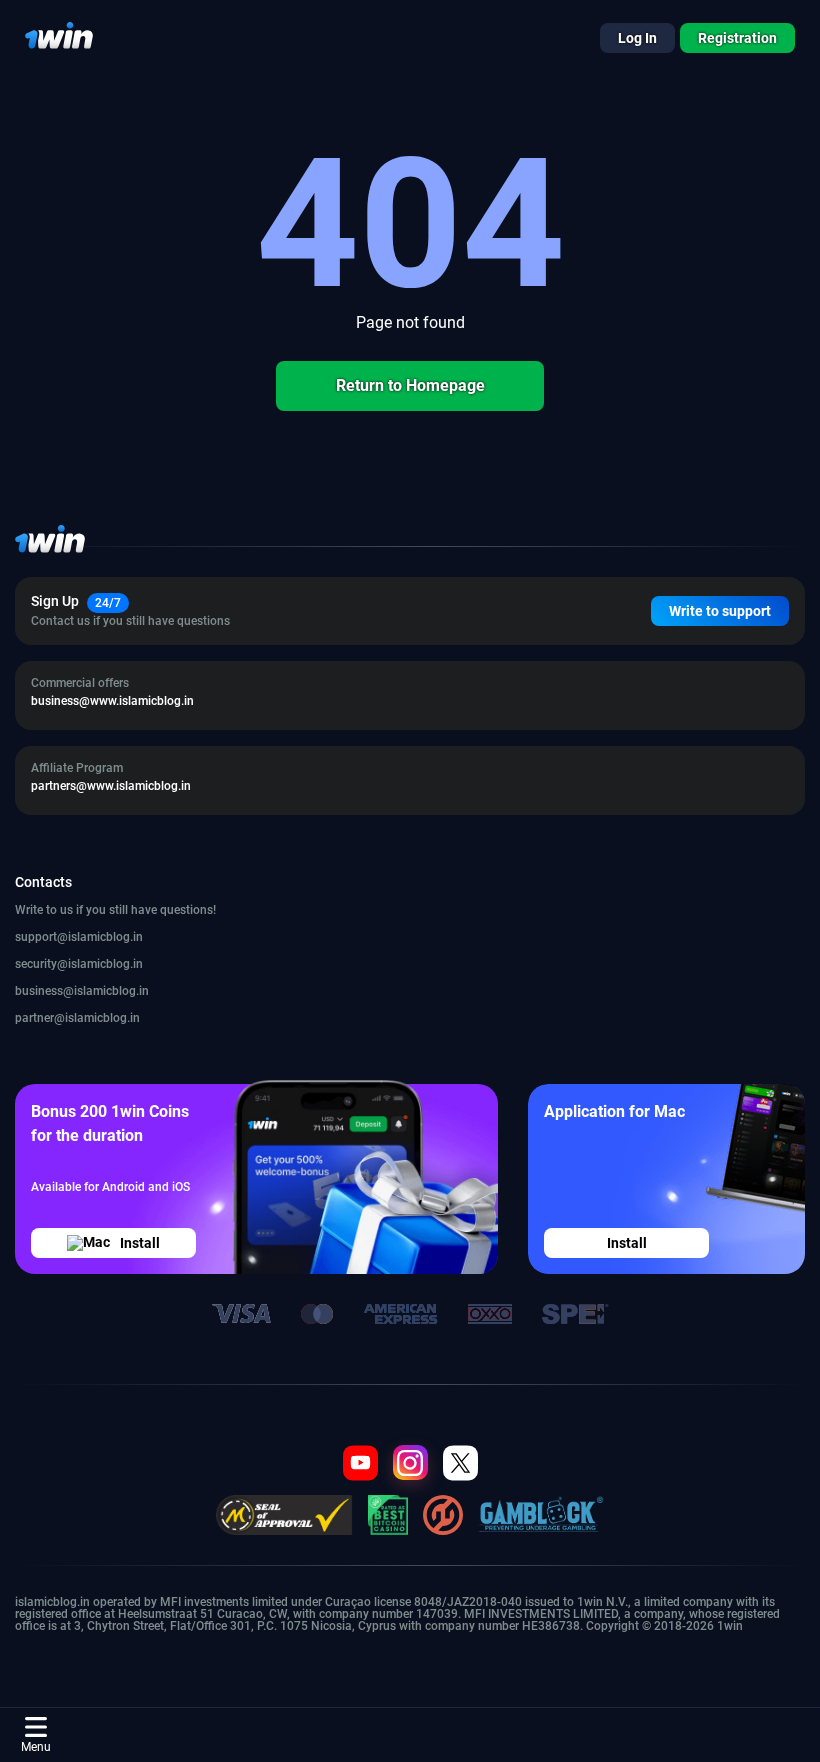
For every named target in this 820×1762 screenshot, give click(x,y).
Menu (36, 1747)
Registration (737, 38)
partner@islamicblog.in (77, 1018)
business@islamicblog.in (82, 991)
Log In (637, 38)
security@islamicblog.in (79, 964)
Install (140, 1243)
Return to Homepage (410, 385)
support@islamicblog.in (79, 937)
